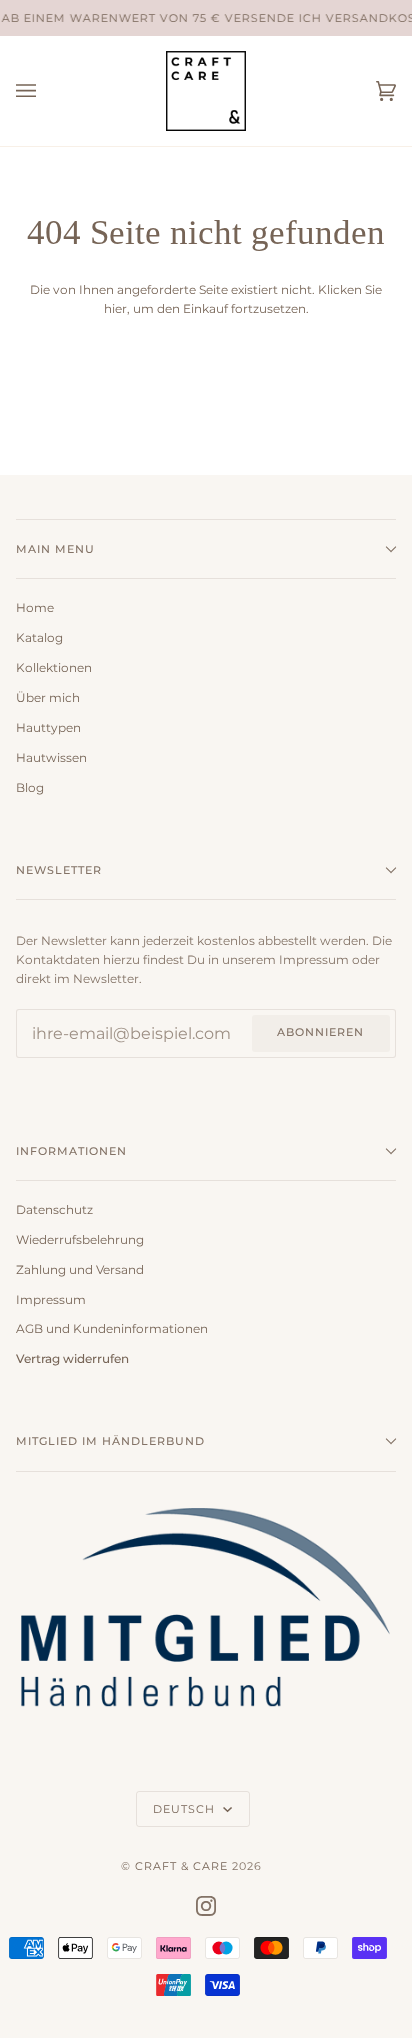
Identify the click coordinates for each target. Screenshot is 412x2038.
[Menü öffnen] (46, 91)
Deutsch (186, 1809)
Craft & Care (181, 1866)
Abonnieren (320, 1032)
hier (115, 309)
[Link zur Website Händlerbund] (206, 1719)
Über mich (48, 698)
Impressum (51, 1300)
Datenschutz (54, 1210)
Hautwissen (51, 758)
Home (35, 608)
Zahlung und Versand (80, 1270)
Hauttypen (48, 728)
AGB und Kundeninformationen (112, 1329)
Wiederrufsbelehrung (80, 1240)
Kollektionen (54, 668)
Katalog (39, 638)
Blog (30, 788)
